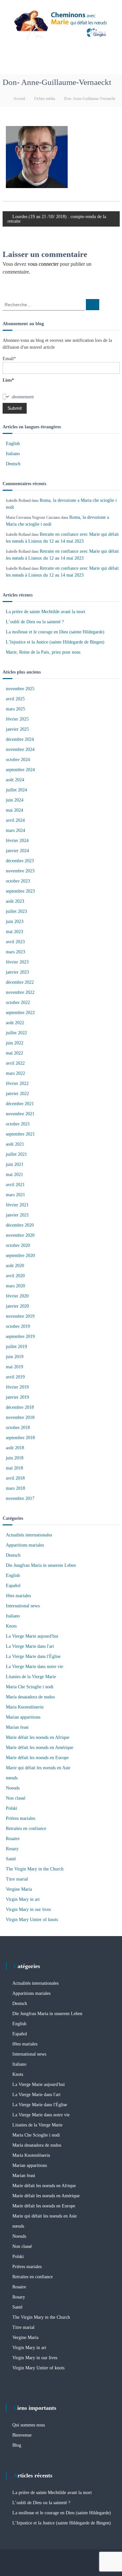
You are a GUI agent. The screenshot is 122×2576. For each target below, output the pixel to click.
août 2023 (15, 901)
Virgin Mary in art (23, 1899)
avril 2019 (15, 1377)
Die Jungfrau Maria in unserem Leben (41, 1565)
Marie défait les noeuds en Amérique (40, 1748)
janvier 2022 (17, 1094)
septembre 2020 (20, 1256)
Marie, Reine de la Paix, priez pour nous (43, 652)
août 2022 (15, 1023)
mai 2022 (14, 1053)
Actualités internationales (29, 1535)
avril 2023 (15, 942)
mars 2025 (15, 709)
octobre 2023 (18, 881)
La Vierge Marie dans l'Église (33, 1656)
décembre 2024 (20, 739)
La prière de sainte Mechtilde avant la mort (46, 612)
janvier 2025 (17, 729)
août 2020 (15, 1266)
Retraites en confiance (26, 1829)
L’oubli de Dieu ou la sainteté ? (35, 622)
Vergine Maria (19, 1889)
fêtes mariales (18, 1596)
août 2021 (15, 1144)
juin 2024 (15, 800)
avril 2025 (15, 699)
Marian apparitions (23, 1717)
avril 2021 (15, 1185)
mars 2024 (15, 830)
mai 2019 (14, 1367)
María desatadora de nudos (30, 1697)
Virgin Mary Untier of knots (32, 1920)
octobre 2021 (18, 1124)
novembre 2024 (20, 749)
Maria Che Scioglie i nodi (30, 1687)
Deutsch (13, 464)
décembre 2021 (20, 1104)
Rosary (12, 1849)
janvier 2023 (17, 972)
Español (13, 1586)
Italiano (13, 454)
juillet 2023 (16, 911)
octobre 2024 (18, 760)
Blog (17, 2445)
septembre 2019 (20, 1336)
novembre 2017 (20, 1498)
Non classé (16, 1798)
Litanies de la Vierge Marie (31, 1677)
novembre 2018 (20, 1417)
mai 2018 (14, 1468)
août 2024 (15, 780)
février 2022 (17, 1083)
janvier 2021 (17, 1215)
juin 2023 (15, 922)
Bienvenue (22, 2435)
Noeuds (13, 1788)
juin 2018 (15, 1458)
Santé (11, 1859)
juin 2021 (15, 1164)
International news (23, 1606)
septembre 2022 (20, 1013)
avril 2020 (15, 1276)
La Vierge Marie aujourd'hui (32, 1636)
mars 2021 (15, 1195)
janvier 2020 (17, 1306)
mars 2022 (15, 1073)
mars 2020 (15, 1286)
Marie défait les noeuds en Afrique (38, 1737)
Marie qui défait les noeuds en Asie (38, 1768)
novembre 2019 (20, 1316)
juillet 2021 (16, 1154)
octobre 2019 (18, 1326)
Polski (12, 1808)
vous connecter (43, 264)
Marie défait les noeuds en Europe (37, 1758)
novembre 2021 (20, 1114)
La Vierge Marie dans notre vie (34, 1667)
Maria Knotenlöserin (25, 1707)
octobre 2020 (18, 1245)
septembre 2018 (20, 1438)
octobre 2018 (18, 1428)
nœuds (12, 1778)
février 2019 (17, 1387)
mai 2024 (14, 810)
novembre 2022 (20, 992)
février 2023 (17, 962)
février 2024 (17, 841)
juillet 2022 (16, 1033)
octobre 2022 (18, 1002)
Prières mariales (20, 1818)
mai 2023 (14, 932)
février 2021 (17, 1205)
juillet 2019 (16, 1347)
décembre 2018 (20, 1407)
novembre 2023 (20, 871)
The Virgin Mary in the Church (35, 1869)
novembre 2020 (20, 1235)
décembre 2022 (20, 982)
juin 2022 (15, 1043)
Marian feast (17, 1727)
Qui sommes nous (29, 2425)
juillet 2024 (16, 790)
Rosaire (13, 1839)
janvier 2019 (17, 1397)
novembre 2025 (20, 689)
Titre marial (17, 1879)
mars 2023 (15, 952)
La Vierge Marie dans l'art (30, 1646)
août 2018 (15, 1448)
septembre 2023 (20, 891)
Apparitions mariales (25, 1545)
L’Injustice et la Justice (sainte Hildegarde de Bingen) (55, 642)
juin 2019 (15, 1357)
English (13, 444)
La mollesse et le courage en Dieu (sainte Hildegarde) (55, 632)
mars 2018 (15, 1488)
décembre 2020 (20, 1225)
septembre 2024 (20, 770)
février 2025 (17, 719)
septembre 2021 (20, 1134)
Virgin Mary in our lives (28, 1909)
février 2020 (17, 1296)
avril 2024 (15, 820)
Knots (11, 1626)
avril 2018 (15, 1478)
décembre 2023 (20, 861)
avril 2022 (15, 1063)
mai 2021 (14, 1175)
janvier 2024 (17, 851)
